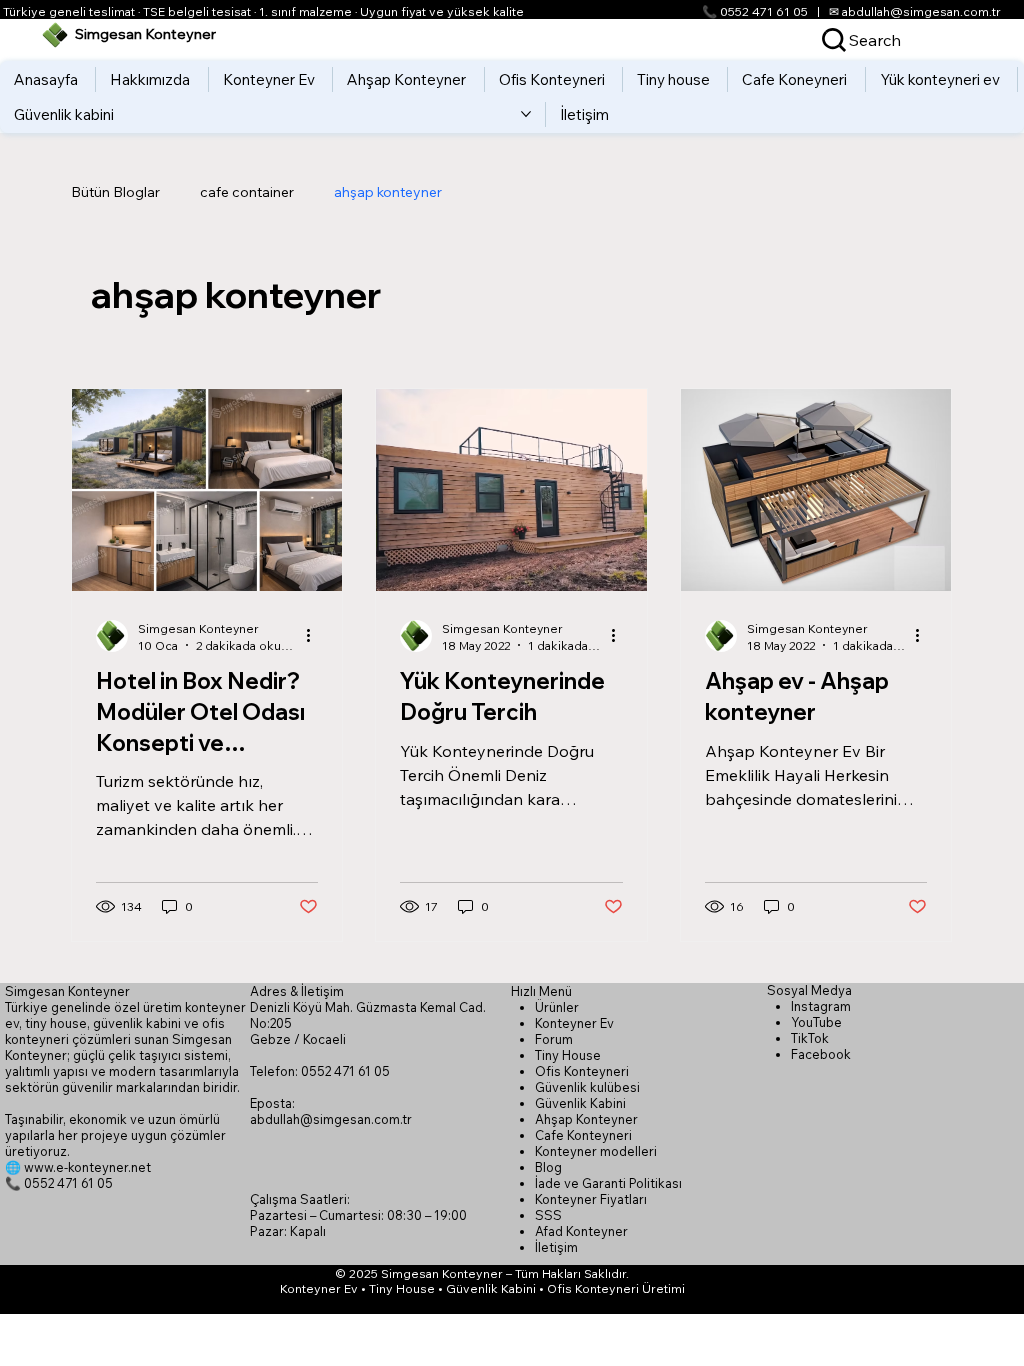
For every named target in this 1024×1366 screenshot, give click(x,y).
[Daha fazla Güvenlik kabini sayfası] (526, 114)
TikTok (810, 1038)
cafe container (247, 192)
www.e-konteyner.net (87, 1167)
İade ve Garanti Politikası (608, 1183)
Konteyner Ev (574, 1023)
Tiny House (568, 1055)
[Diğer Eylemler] (315, 636)
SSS (548, 1215)
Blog (548, 1167)
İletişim (556, 1247)
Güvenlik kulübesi (587, 1087)
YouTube (816, 1022)
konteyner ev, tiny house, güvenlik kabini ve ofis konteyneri (125, 1023)
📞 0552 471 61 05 (755, 11)
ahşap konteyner (388, 192)
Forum (554, 1039)
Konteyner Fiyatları (591, 1199)
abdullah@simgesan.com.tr (331, 1119)
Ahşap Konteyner (586, 1119)
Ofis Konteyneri (582, 1071)
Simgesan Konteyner (145, 33)
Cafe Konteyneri (583, 1135)
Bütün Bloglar (115, 192)
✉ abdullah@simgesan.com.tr (915, 11)
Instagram (821, 1006)
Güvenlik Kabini (580, 1103)
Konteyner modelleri (596, 1151)
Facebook (821, 1054)
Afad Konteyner (581, 1231)
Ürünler (557, 1007)
